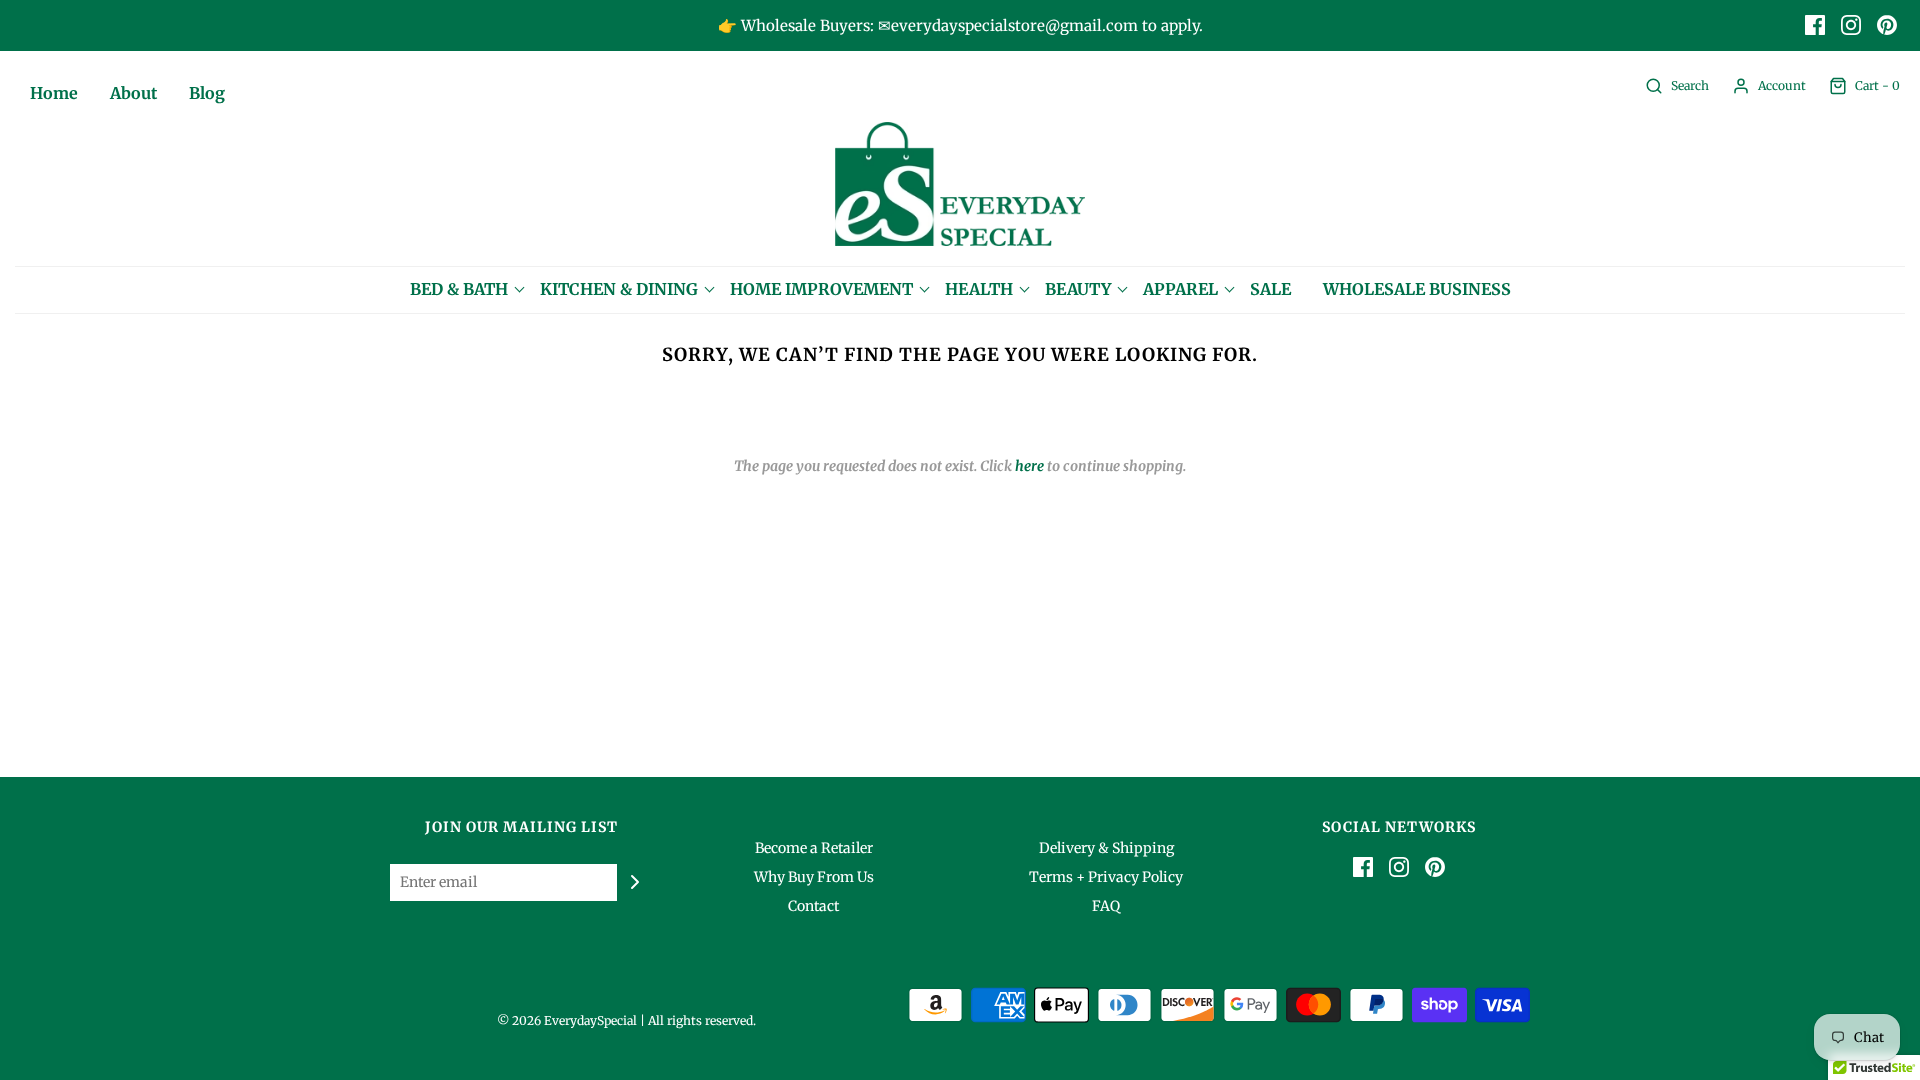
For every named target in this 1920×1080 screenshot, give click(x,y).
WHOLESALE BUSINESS (1417, 289)
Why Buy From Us (814, 877)
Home (54, 93)
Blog (207, 93)
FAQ (1106, 906)
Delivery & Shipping (1106, 848)
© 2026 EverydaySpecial (567, 1020)
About (133, 93)
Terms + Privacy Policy (1106, 877)
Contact (813, 906)
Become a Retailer (814, 848)
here (1029, 466)
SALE (1270, 289)
